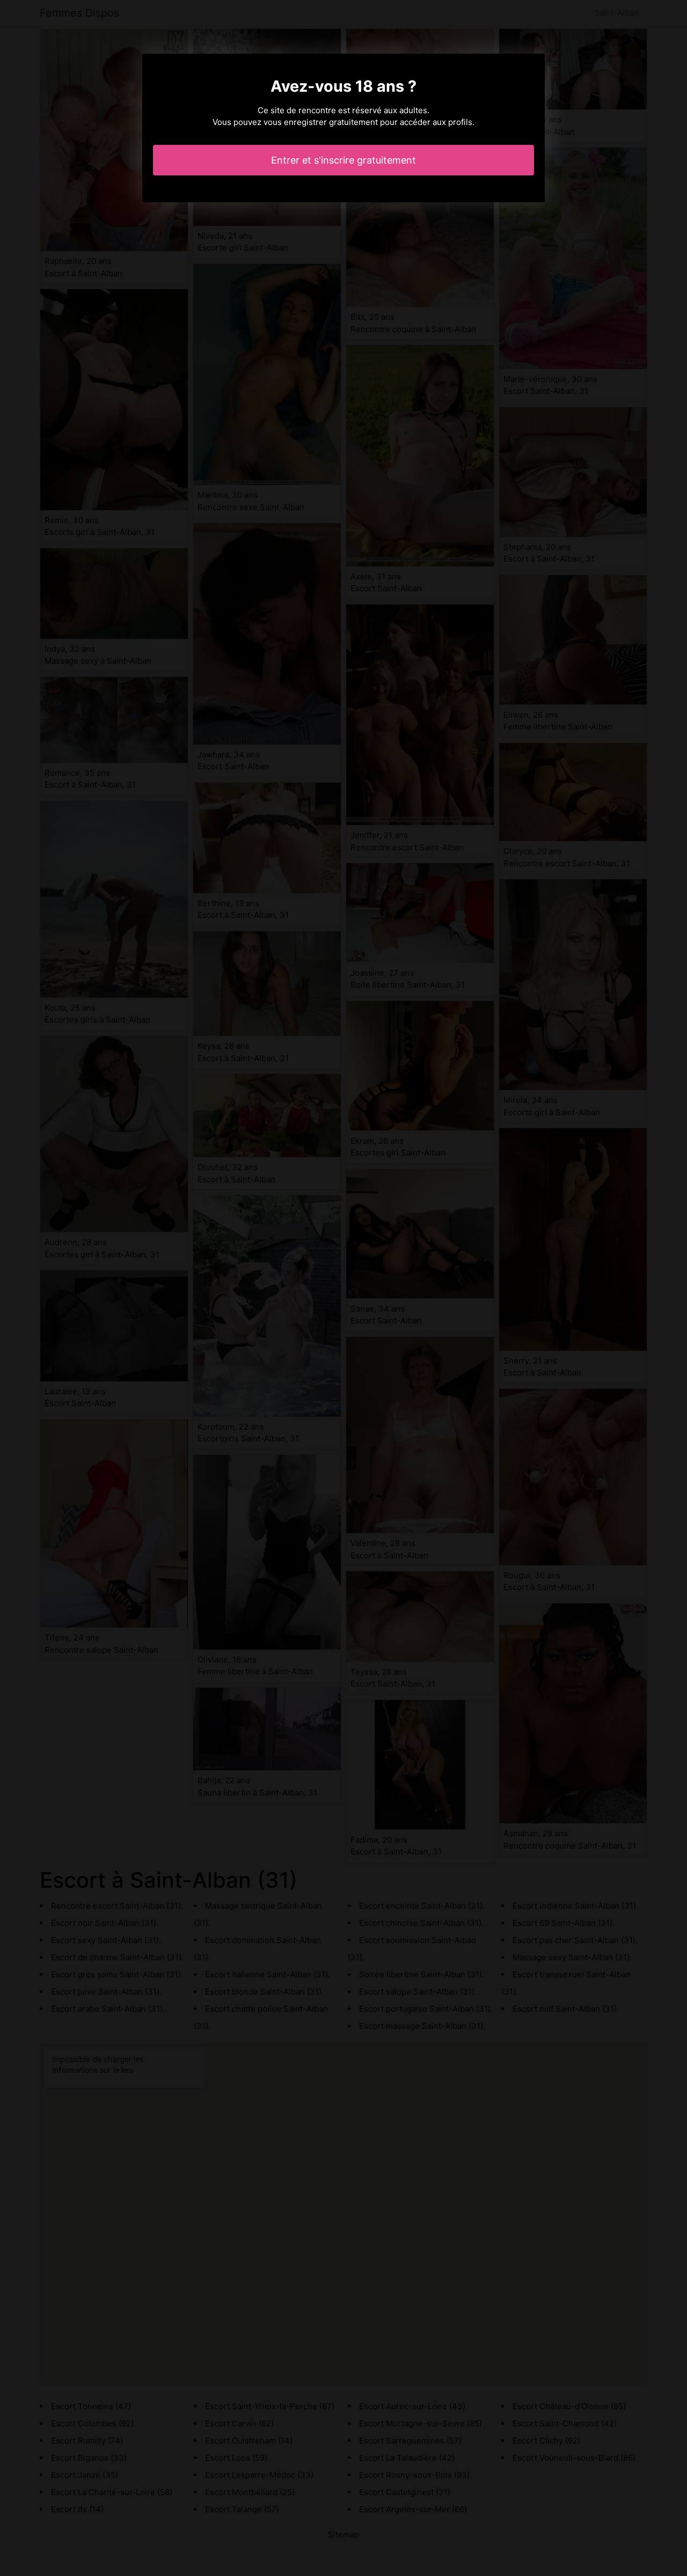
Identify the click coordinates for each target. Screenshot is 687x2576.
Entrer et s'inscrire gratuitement (343, 160)
